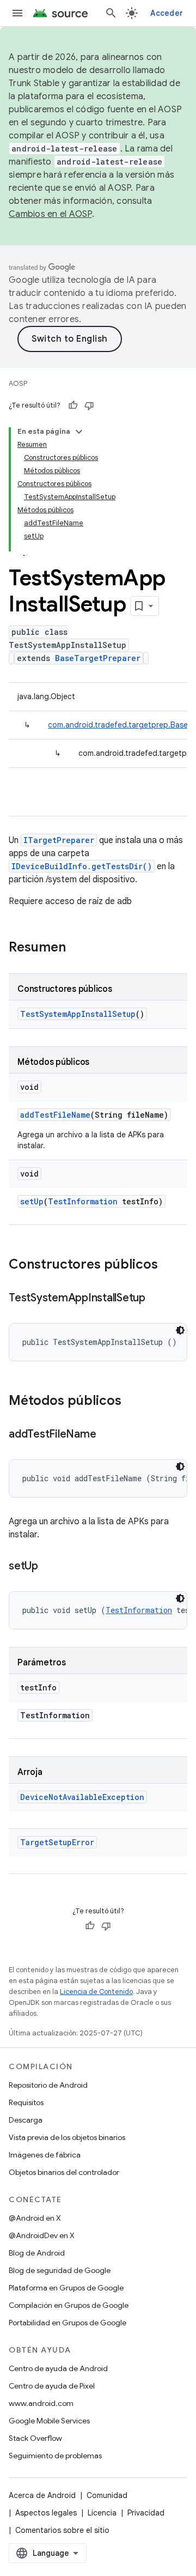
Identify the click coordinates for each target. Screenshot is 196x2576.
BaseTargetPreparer (98, 658)
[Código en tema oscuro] (180, 1330)
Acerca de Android (42, 2495)
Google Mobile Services (49, 2421)
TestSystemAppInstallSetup (78, 1014)
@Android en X (35, 2218)
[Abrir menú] (17, 13)
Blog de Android (37, 2253)
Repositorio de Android (48, 2085)
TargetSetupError (57, 1842)
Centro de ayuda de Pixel (52, 2386)
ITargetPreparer (59, 840)
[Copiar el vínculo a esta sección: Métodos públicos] (132, 1402)
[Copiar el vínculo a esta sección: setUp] (49, 1567)
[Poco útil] (89, 405)
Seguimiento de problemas (55, 2456)
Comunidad (107, 2495)
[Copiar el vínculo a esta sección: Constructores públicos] (169, 1265)
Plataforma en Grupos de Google (66, 2288)
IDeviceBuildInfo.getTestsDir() (82, 866)
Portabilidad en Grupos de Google (68, 2323)
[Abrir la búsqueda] (111, 13)
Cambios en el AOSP (50, 214)
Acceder (167, 13)
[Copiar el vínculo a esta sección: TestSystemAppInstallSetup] (156, 1299)
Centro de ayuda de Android (58, 2368)
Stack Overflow (35, 2438)
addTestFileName (55, 1115)
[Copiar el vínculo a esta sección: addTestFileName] (107, 1435)
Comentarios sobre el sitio (62, 2530)
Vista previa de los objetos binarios (67, 2137)
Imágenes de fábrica (45, 2155)
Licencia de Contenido (96, 1992)
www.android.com (41, 2403)
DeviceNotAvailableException (82, 1797)
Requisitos (26, 2102)
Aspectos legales (46, 2513)
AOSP (18, 383)
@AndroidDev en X (42, 2235)
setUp (32, 1201)
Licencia (102, 2513)
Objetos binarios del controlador (64, 2172)
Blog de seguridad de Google (60, 2270)
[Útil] (73, 405)
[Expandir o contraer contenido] (79, 432)
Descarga (26, 2120)
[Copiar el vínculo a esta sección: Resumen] (77, 948)
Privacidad (146, 2513)
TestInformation (83, 1201)
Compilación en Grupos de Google (69, 2305)
